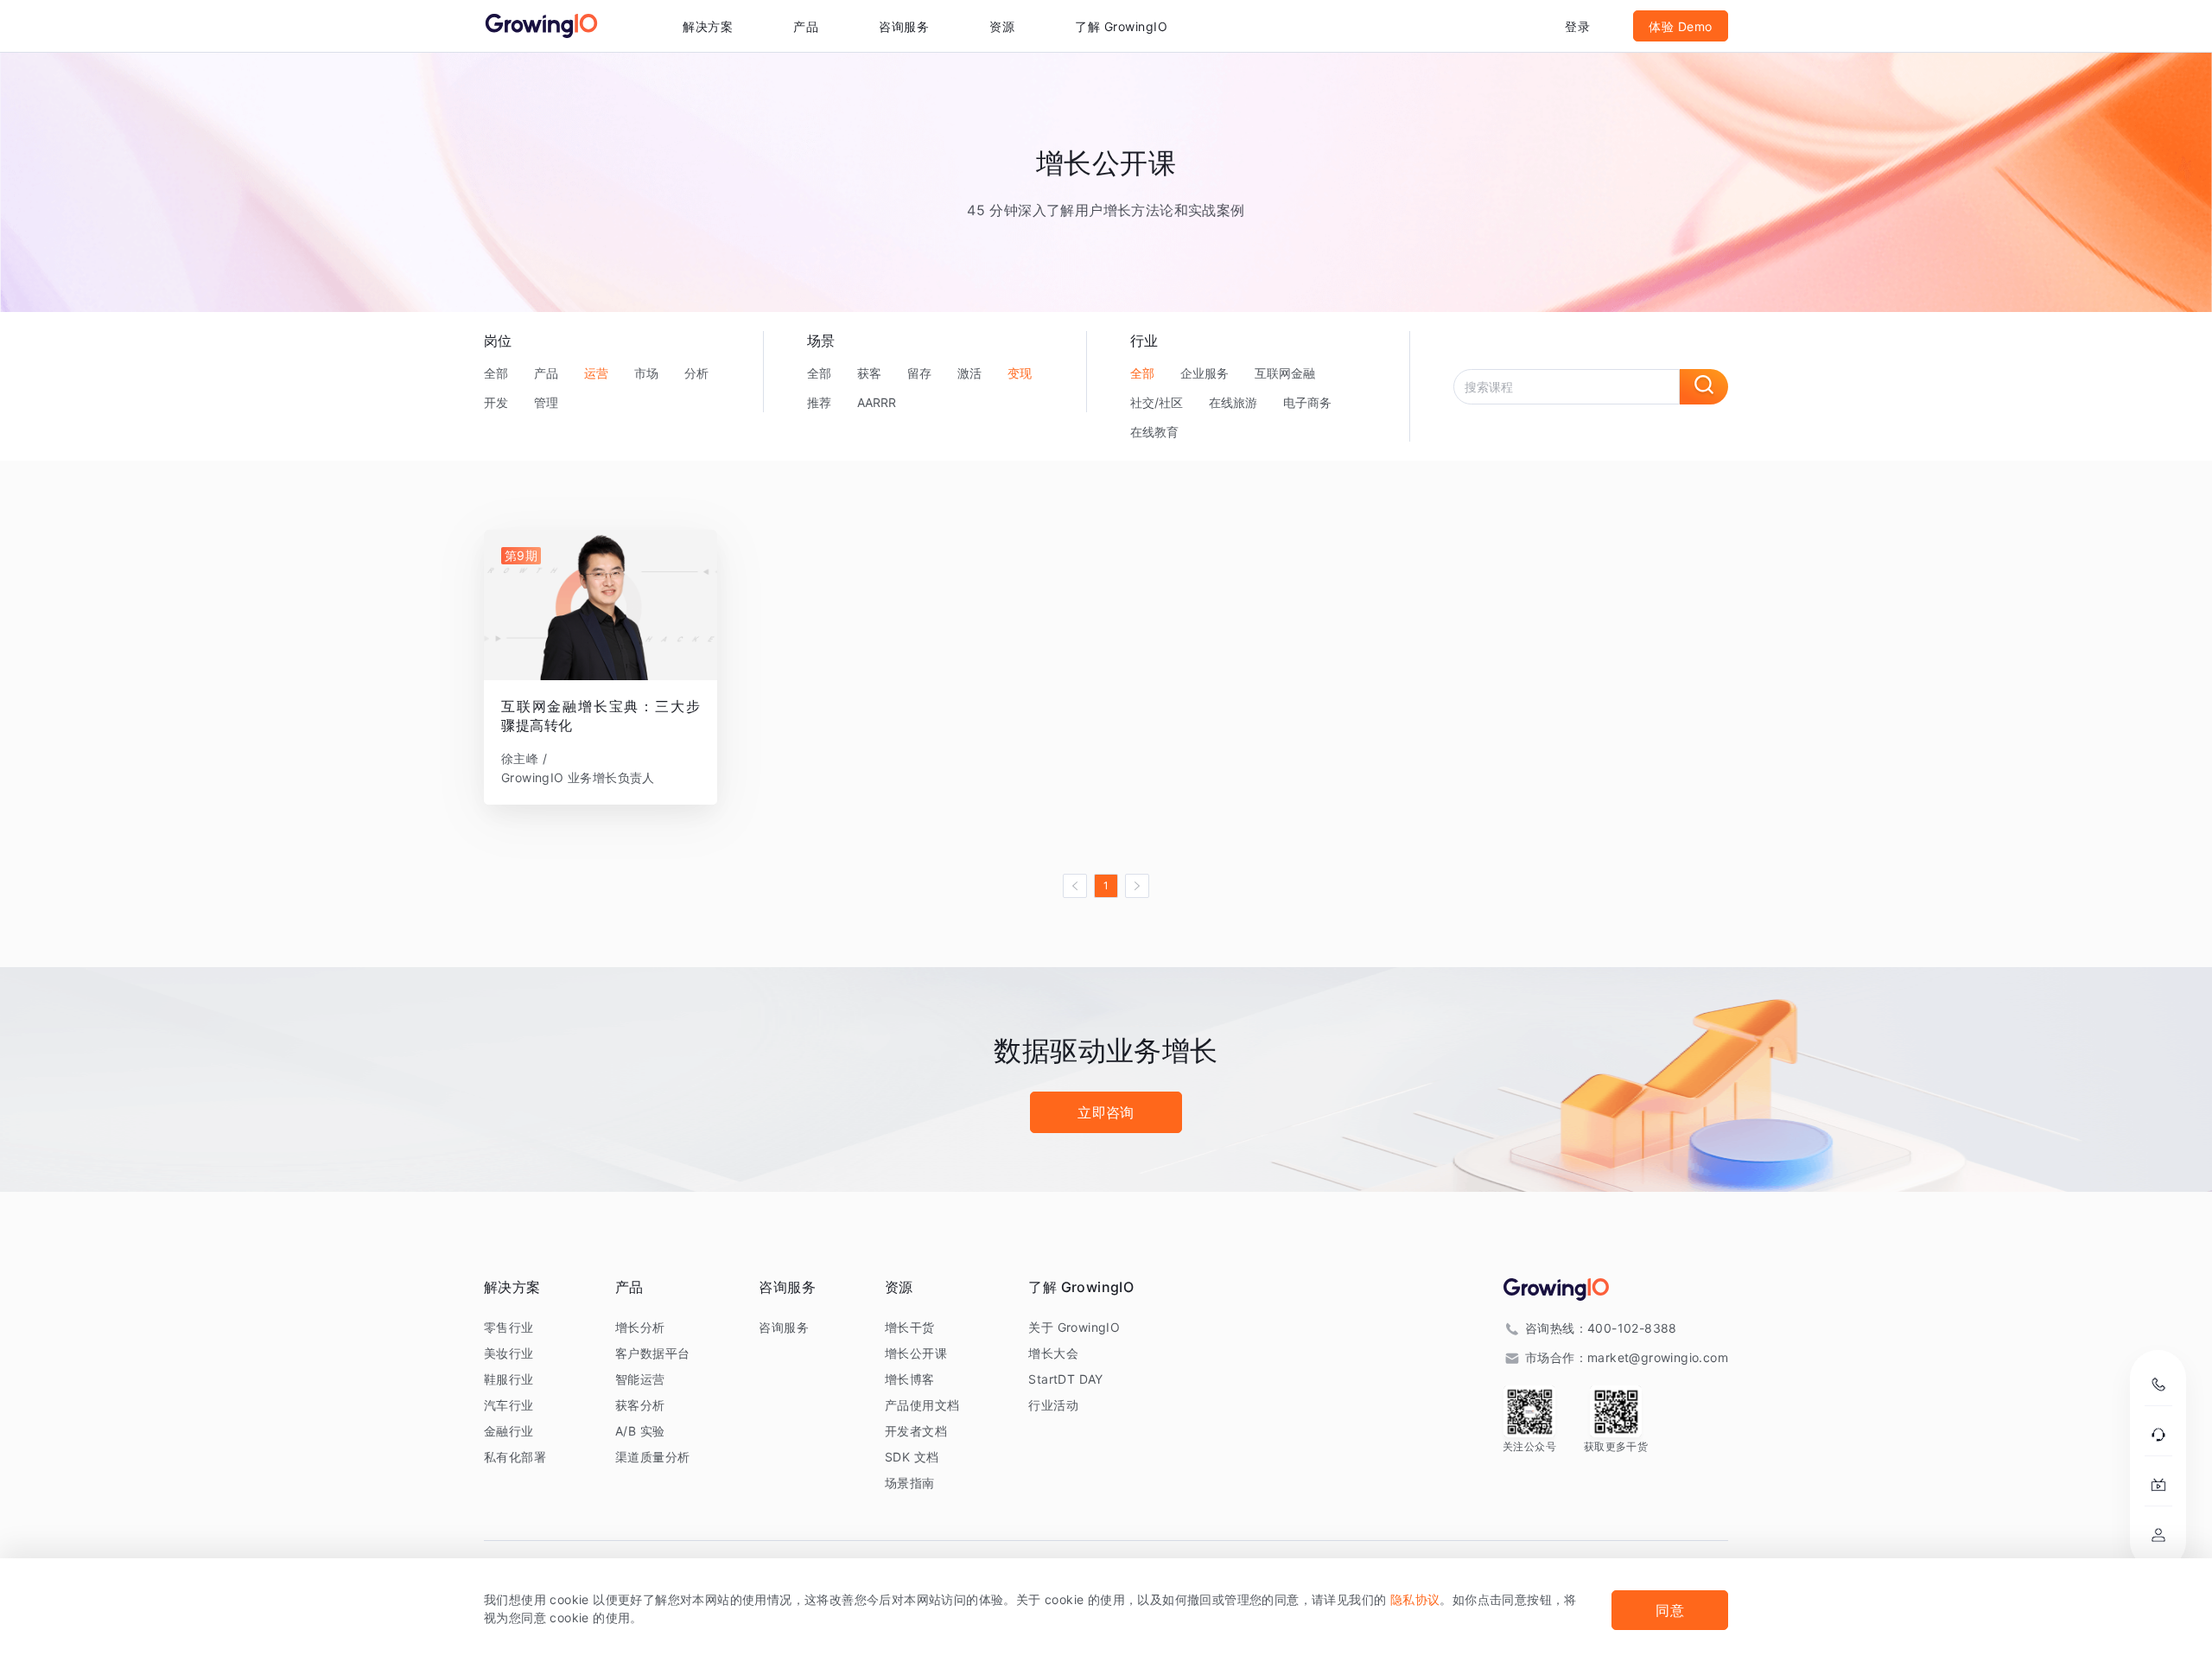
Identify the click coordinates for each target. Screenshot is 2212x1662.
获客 (869, 373)
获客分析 (640, 1405)
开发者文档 (916, 1431)
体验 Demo (1681, 26)
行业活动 (1053, 1405)
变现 (1020, 373)
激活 (969, 373)
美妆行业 (509, 1353)
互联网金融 (1285, 373)
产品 (546, 373)
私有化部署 (515, 1457)
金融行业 (509, 1431)
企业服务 (1205, 373)
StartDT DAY (1065, 1379)
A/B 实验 (640, 1431)
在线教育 (1154, 432)
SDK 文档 (912, 1457)
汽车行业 (509, 1405)
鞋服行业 (509, 1379)
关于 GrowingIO (1074, 1327)
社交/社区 (1157, 402)
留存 (919, 373)
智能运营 (640, 1379)
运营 (596, 373)
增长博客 (910, 1379)
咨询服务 (904, 26)
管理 (546, 402)
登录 (1577, 26)
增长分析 (640, 1327)
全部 (496, 373)
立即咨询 (1106, 1112)
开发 (496, 402)
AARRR (877, 402)
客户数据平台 (652, 1353)
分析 (696, 373)
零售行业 (509, 1327)
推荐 (819, 402)
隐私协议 (1415, 1599)
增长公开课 (916, 1353)
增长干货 (910, 1327)
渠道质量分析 (652, 1457)
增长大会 (1053, 1353)
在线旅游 (1233, 402)
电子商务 (1307, 402)
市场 (646, 373)
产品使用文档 (922, 1405)
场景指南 (910, 1483)
